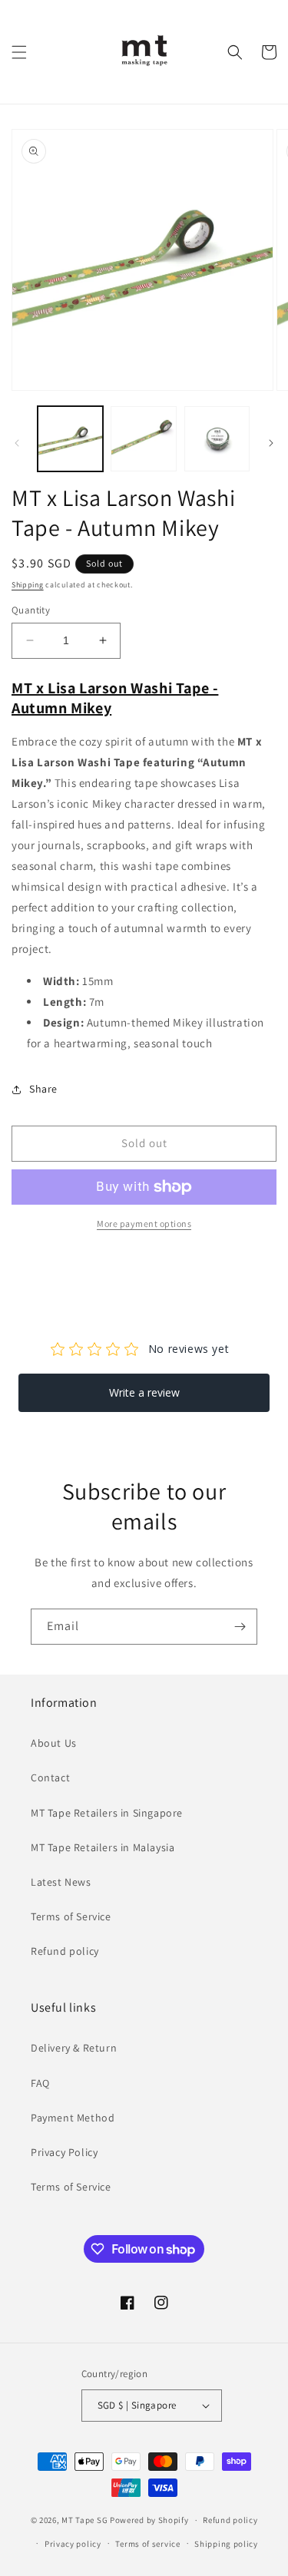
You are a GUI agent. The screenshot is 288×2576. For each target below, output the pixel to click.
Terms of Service (71, 1916)
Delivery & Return (74, 2048)
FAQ (40, 2083)
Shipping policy (226, 2544)
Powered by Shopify (149, 2520)
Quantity (31, 610)
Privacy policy (73, 2544)
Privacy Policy (64, 2152)
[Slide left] (17, 443)
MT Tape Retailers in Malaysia (103, 1847)
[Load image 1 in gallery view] (70, 439)
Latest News (61, 1882)
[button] (19, 52)
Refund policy (65, 1951)
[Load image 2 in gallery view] (143, 439)
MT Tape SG (84, 2520)
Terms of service (147, 2544)
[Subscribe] (240, 1627)
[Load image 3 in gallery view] (217, 439)
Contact (50, 1777)
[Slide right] (271, 443)
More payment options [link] (144, 1224)
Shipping (28, 585)
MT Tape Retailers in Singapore (107, 1813)
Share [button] (43, 1089)
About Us (54, 1743)
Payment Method (73, 2118)
